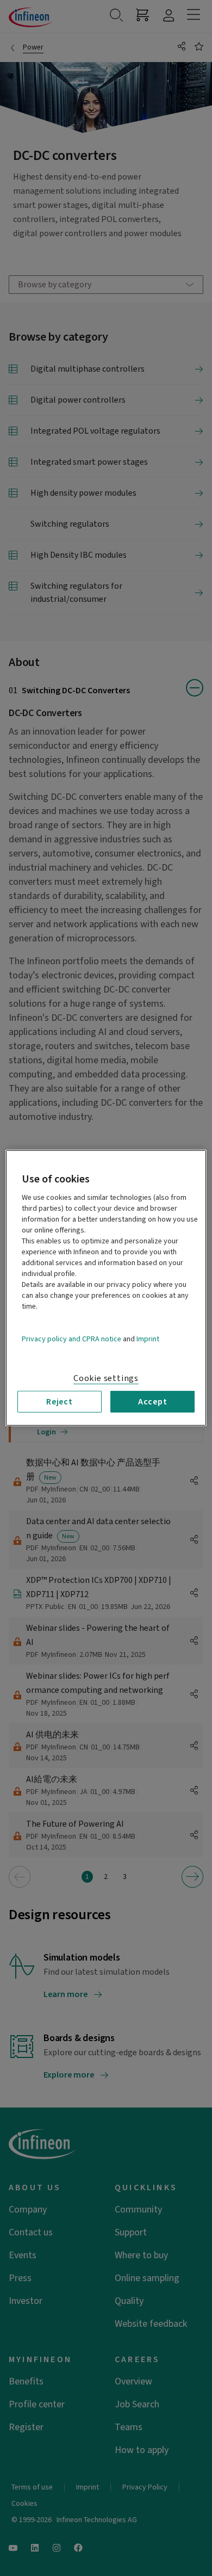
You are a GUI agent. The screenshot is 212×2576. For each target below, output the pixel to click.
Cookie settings (106, 1378)
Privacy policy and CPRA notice (71, 1339)
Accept (153, 1402)
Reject (60, 1402)
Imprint (148, 1339)
